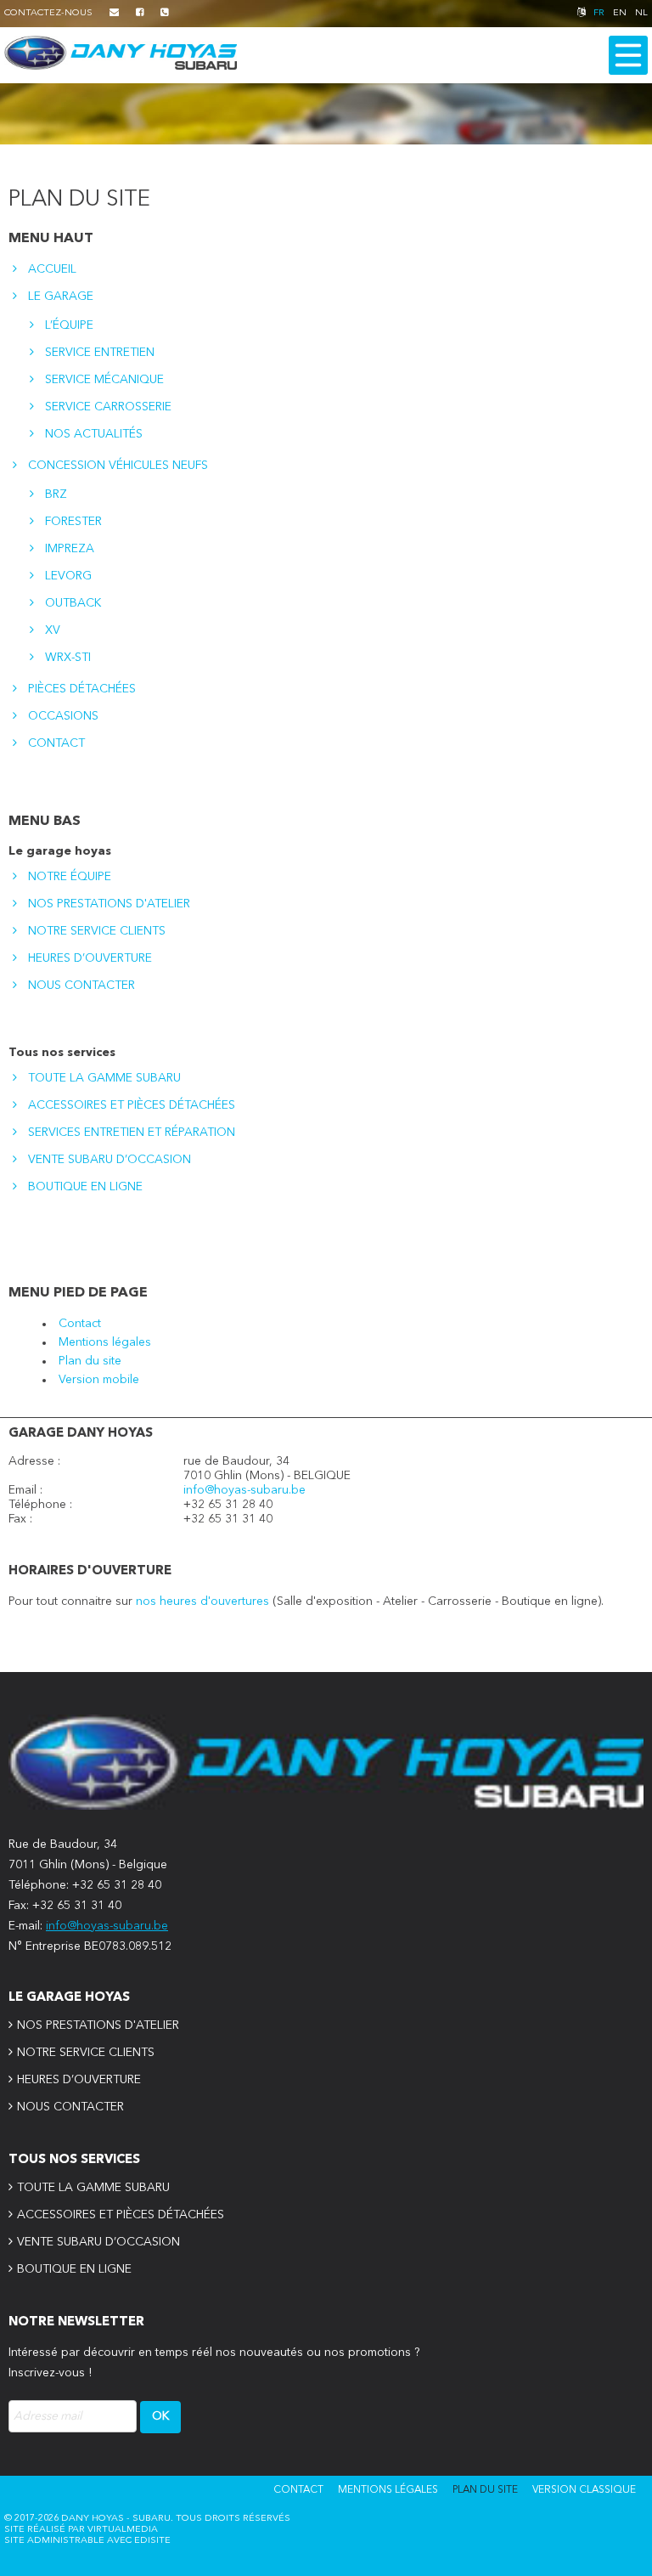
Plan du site (90, 1361)
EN (620, 13)
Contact (56, 743)
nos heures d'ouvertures (204, 1602)
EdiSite (152, 2541)
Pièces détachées (82, 689)
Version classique (584, 2490)
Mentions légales (105, 1342)
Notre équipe (70, 877)
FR (599, 13)
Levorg (68, 576)
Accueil (52, 269)
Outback (73, 603)
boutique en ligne (85, 1187)
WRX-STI (68, 658)
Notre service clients (97, 931)
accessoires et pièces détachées (132, 1105)
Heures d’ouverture (90, 958)
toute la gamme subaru (104, 1078)
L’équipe (69, 325)
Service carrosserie (108, 407)
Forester (73, 522)
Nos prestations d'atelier (109, 904)
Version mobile (99, 1380)
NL (641, 13)
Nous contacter (81, 986)
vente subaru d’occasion (110, 1160)
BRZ (56, 494)
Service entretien (100, 353)
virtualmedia (123, 2530)
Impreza (70, 549)
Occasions (63, 716)
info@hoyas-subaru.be (244, 1490)
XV (53, 630)
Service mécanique (104, 380)
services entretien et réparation (132, 1133)
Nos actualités (94, 434)
